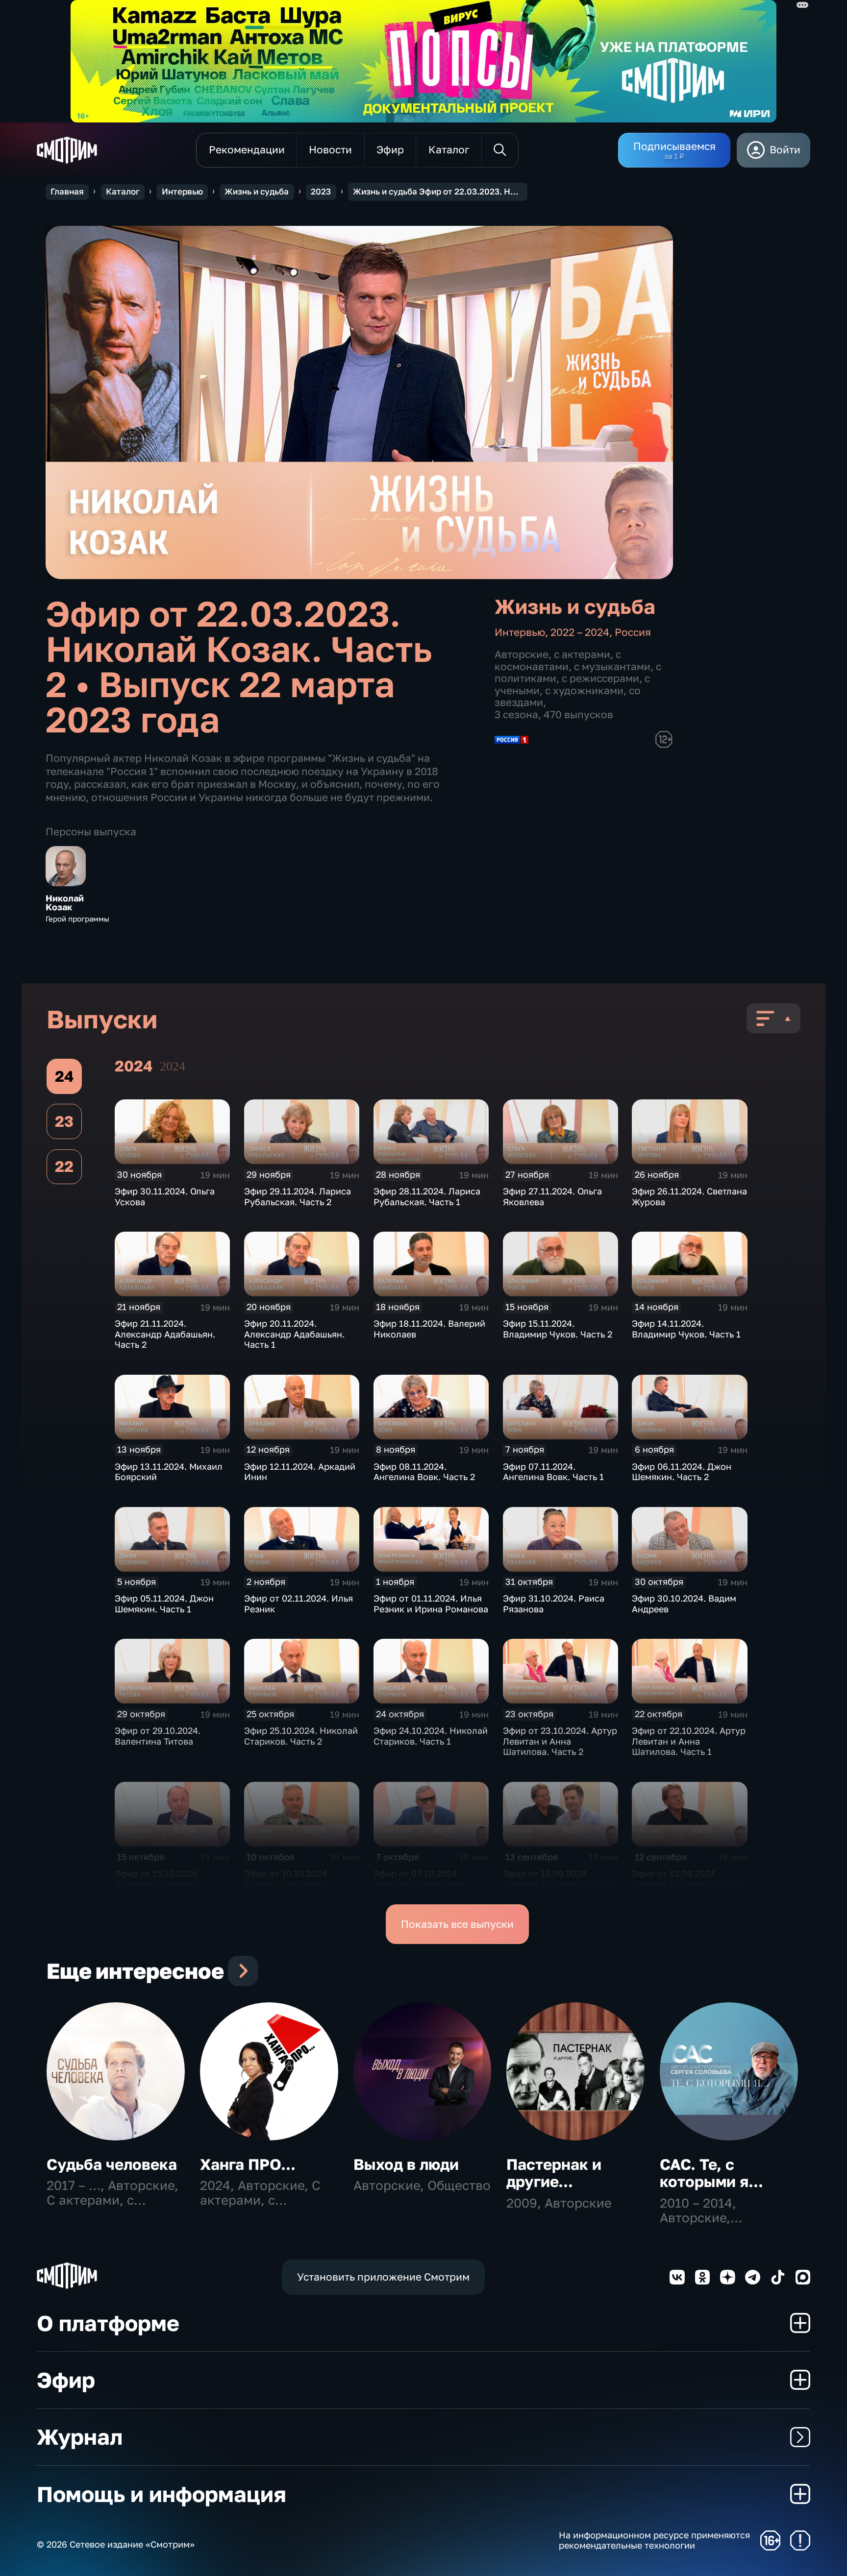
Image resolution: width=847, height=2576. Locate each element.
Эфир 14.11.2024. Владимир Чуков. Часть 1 (686, 1329)
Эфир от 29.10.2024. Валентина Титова (158, 1736)
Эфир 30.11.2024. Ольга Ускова (165, 1196)
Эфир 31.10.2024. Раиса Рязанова (554, 1604)
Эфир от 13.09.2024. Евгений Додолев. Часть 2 (559, 1879)
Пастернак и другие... (554, 2173)
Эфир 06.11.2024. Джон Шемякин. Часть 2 (682, 1472)
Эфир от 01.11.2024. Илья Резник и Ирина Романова (431, 1604)
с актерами (582, 654)
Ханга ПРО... (248, 2164)
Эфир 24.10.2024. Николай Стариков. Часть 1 (431, 1736)
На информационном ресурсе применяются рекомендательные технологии (654, 2540)
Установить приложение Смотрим (383, 2277)
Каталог (123, 192)
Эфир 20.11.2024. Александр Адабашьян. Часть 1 (294, 1334)
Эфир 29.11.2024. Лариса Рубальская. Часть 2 (298, 1196)
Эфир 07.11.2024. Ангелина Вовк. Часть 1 (553, 1472)
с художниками (584, 691)
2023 (321, 192)
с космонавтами (558, 660)
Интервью (182, 192)
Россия (633, 632)
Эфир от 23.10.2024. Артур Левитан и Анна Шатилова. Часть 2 (560, 1741)
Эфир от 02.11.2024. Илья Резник (299, 1604)
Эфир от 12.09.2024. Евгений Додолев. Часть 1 (688, 1879)
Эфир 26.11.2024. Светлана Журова (689, 1196)
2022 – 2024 (580, 632)
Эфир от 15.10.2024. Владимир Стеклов (157, 1879)
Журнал (80, 2437)
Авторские (522, 654)
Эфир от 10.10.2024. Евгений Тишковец (287, 1879)
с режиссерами (600, 678)
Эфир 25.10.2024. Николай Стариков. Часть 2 (301, 1736)
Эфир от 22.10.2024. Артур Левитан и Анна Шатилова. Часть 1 (689, 1741)
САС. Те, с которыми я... (711, 2173)
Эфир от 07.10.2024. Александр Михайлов (420, 1879)
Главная (67, 192)
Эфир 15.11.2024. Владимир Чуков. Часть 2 (558, 1329)
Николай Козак (65, 903)
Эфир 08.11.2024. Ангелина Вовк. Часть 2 (424, 1472)
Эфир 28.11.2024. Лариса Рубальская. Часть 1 (427, 1196)
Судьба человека (112, 2164)
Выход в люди (406, 2164)
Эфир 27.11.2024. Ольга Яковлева (552, 1196)
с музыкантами (612, 667)
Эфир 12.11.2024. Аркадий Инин (300, 1472)
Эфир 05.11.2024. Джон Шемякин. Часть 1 (164, 1604)
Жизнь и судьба (257, 192)
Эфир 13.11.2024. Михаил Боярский (169, 1472)
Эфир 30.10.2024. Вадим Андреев (684, 1604)
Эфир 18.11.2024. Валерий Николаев (429, 1329)
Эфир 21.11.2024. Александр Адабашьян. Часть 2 (165, 1334)
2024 (173, 1066)
